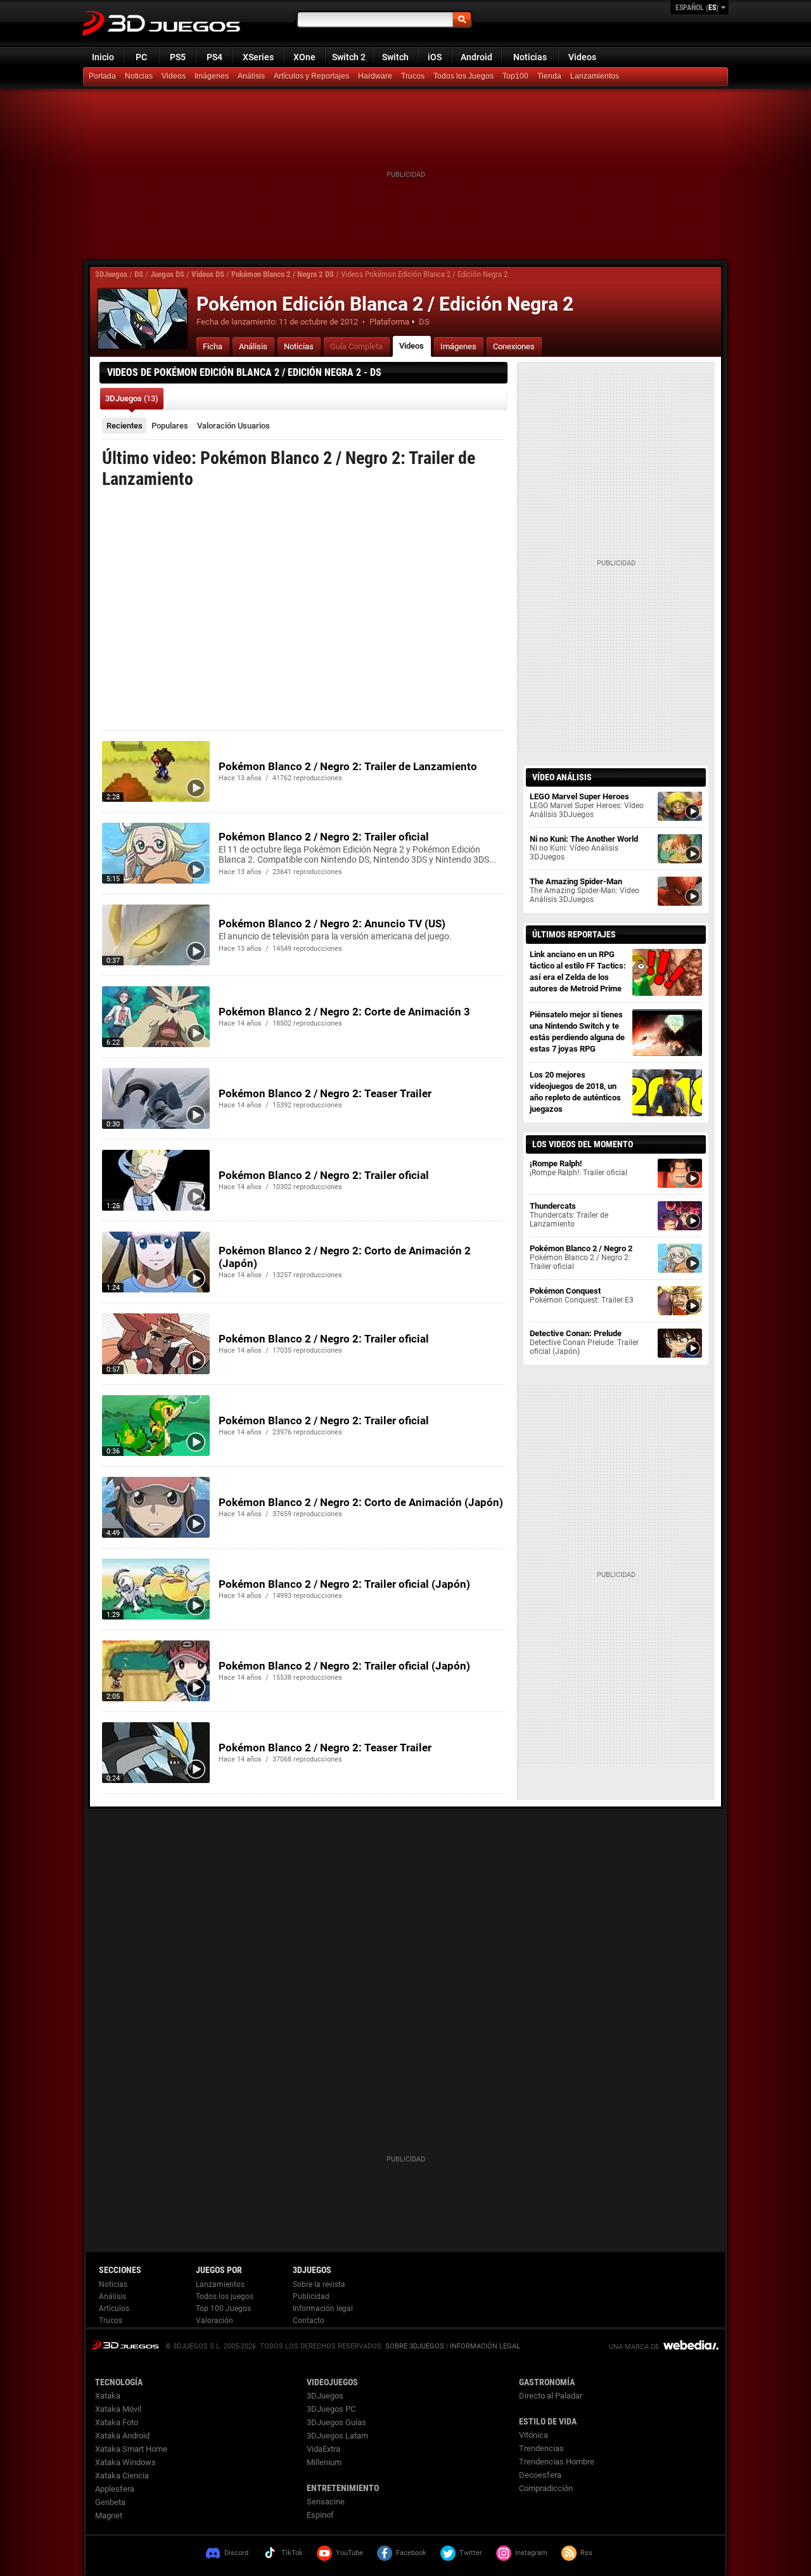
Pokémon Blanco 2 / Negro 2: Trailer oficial (324, 837)
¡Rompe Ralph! (578, 1168)
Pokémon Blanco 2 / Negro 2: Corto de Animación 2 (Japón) (345, 1257)
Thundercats (569, 1215)
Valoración (233, 426)
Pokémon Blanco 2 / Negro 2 (581, 1257)
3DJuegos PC (331, 2409)
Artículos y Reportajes (311, 76)
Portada (102, 76)
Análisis (251, 76)
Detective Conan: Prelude (584, 1342)
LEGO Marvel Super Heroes (587, 805)
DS (139, 274)
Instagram (531, 2553)
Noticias (530, 57)
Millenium (324, 2462)
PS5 (178, 57)
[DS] (551, 77)
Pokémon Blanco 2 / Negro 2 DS (283, 274)
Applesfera (115, 2489)
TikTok (292, 2553)
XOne (304, 57)
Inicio (103, 57)
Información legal (323, 2309)
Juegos (125, 2345)
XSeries (258, 57)
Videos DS (208, 274)
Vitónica (533, 2435)
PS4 (214, 57)
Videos (582, 57)
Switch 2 (349, 57)
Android (476, 57)
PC (141, 57)
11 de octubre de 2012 (318, 322)
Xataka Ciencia (122, 2476)
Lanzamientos (595, 76)
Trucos (413, 76)
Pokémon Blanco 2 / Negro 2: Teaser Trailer (325, 1093)
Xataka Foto (117, 2422)
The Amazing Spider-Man (584, 890)
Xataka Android (122, 2436)
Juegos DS (167, 274)
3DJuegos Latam (337, 2436)
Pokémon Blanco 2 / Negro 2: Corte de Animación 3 (344, 1012)
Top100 (515, 76)
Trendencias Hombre (557, 2462)
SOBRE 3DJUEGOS (415, 2346)
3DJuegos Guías (336, 2422)
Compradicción (546, 2488)
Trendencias (541, 2448)
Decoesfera (540, 2475)
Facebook (411, 2553)
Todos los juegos (225, 2296)
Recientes (125, 426)
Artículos (114, 2309)
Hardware (375, 76)
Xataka (108, 2396)
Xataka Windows (125, 2462)
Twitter (471, 2553)
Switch (395, 57)
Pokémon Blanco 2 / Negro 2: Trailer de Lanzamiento (348, 766)
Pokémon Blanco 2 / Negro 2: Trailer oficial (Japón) (344, 1584)
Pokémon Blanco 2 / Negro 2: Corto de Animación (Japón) (361, 1502)
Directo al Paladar (551, 2396)
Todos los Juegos (463, 76)
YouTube (349, 2553)
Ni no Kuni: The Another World (584, 848)
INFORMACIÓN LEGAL (485, 2346)
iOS (435, 57)
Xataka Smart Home (131, 2449)
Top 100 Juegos (223, 2309)
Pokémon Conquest (582, 1295)
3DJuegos (111, 274)
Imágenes (212, 76)
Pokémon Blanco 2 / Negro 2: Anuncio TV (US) (332, 924)
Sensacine (326, 2502)
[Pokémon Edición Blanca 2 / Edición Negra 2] (143, 319)
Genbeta (110, 2502)
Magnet (109, 2515)
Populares (170, 426)
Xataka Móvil (118, 2409)
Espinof (320, 2515)
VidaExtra (323, 2449)
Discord (236, 2553)
